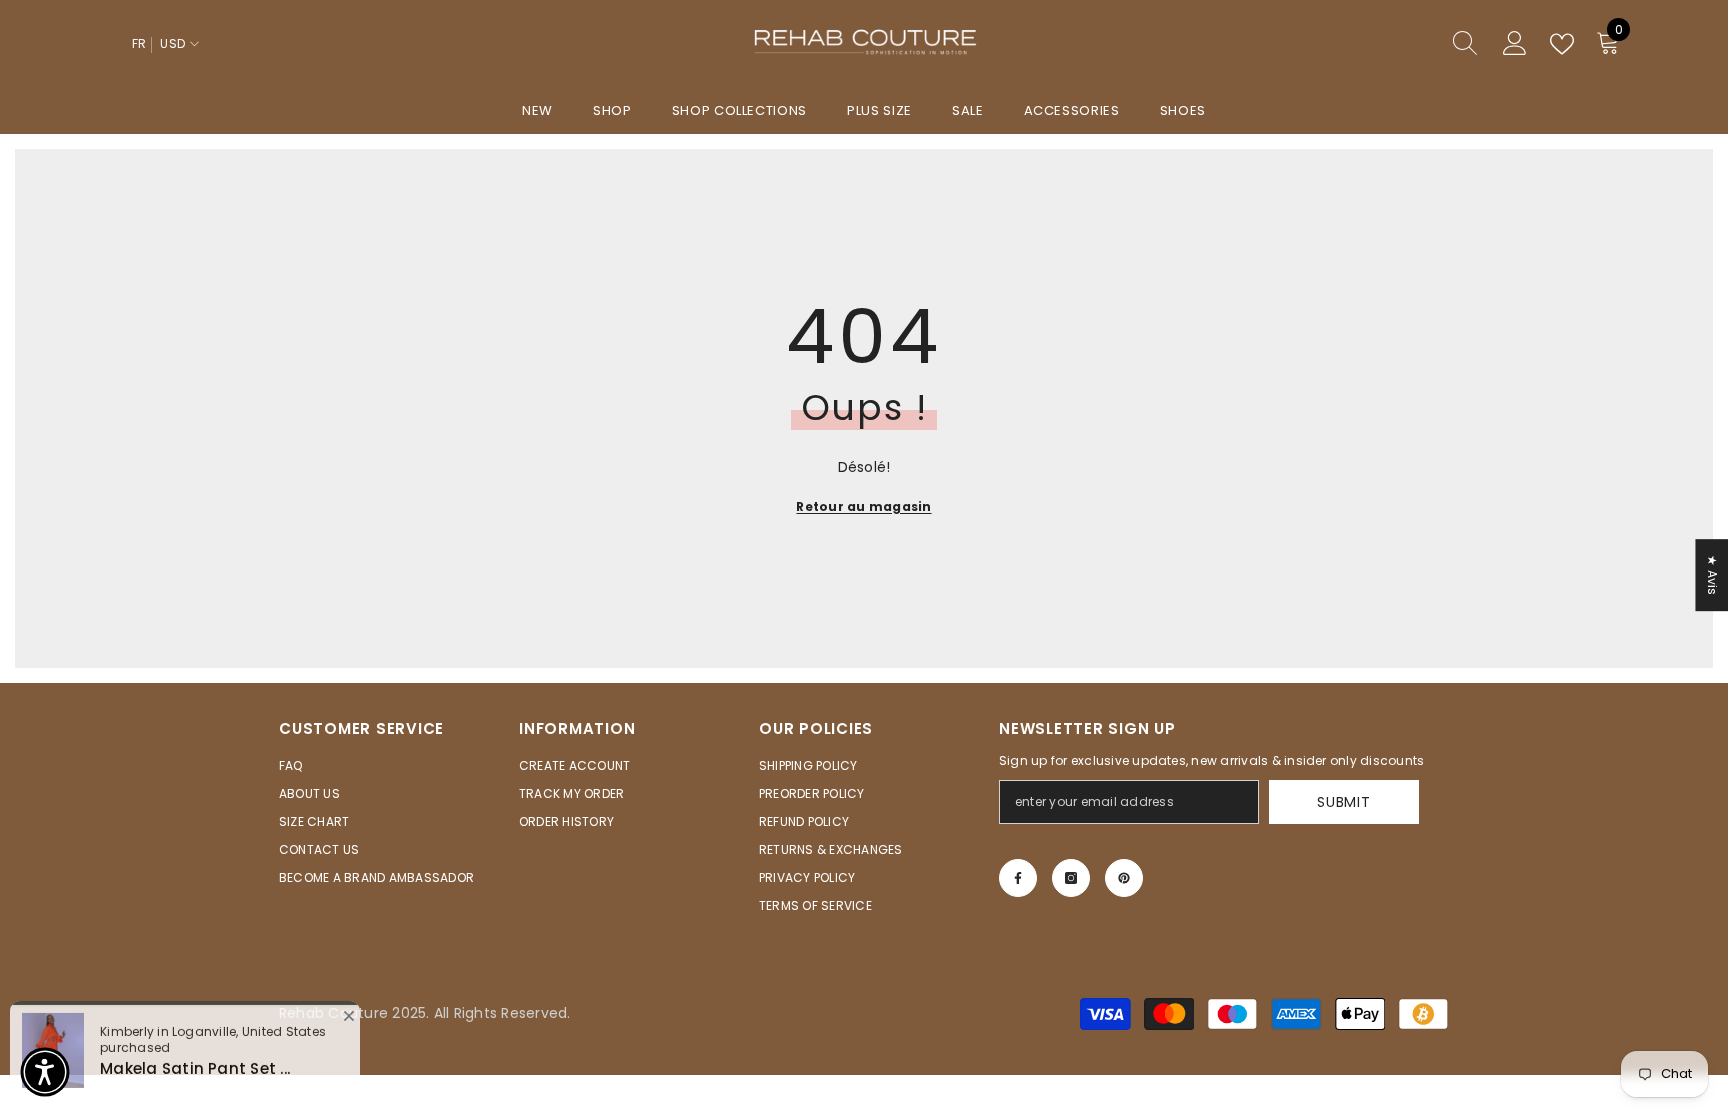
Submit (1343, 802)
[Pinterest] (1124, 878)
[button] (45, 1072)
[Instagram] (1071, 878)
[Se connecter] (1515, 44)
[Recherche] (1393, 44)
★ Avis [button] (1712, 575)
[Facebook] (1018, 878)
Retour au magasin (863, 506)
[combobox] (1374, 44)
